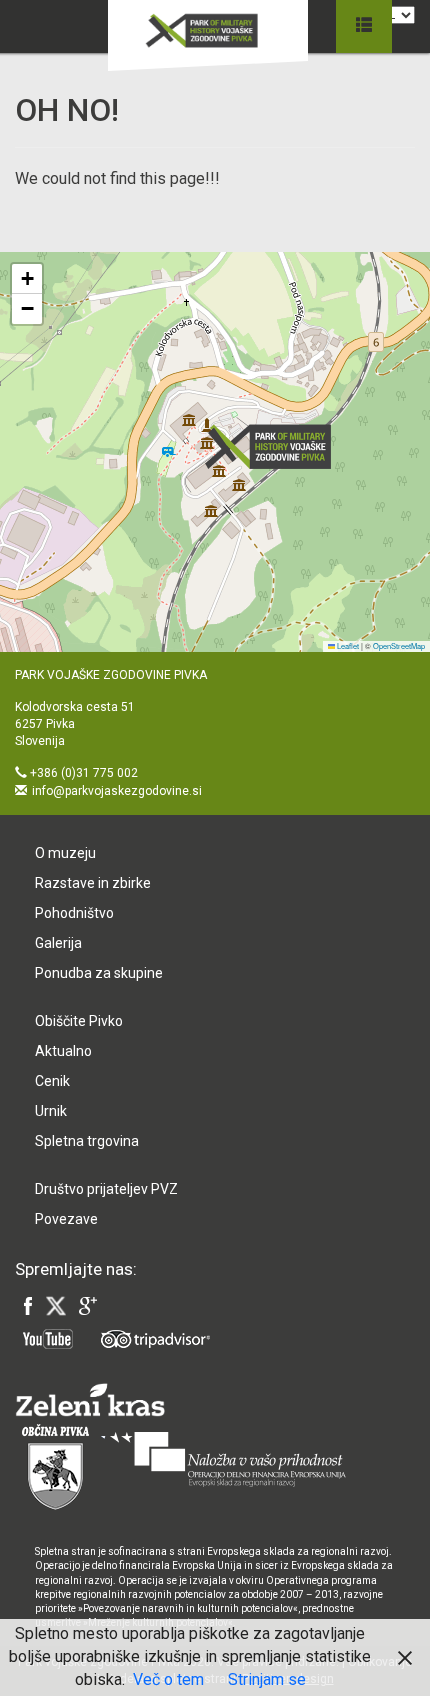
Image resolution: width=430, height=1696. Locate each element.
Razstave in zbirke (93, 883)
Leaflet (347, 645)
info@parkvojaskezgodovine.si (117, 791)
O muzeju (65, 853)
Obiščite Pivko (79, 1021)
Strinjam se (267, 1679)
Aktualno (63, 1051)
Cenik (52, 1081)
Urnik (51, 1111)
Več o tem (168, 1679)
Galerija (58, 943)
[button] (274, 446)
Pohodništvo (74, 913)
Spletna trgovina (87, 1141)
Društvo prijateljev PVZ (106, 1189)
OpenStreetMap (399, 645)
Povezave (66, 1219)
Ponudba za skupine (99, 973)
